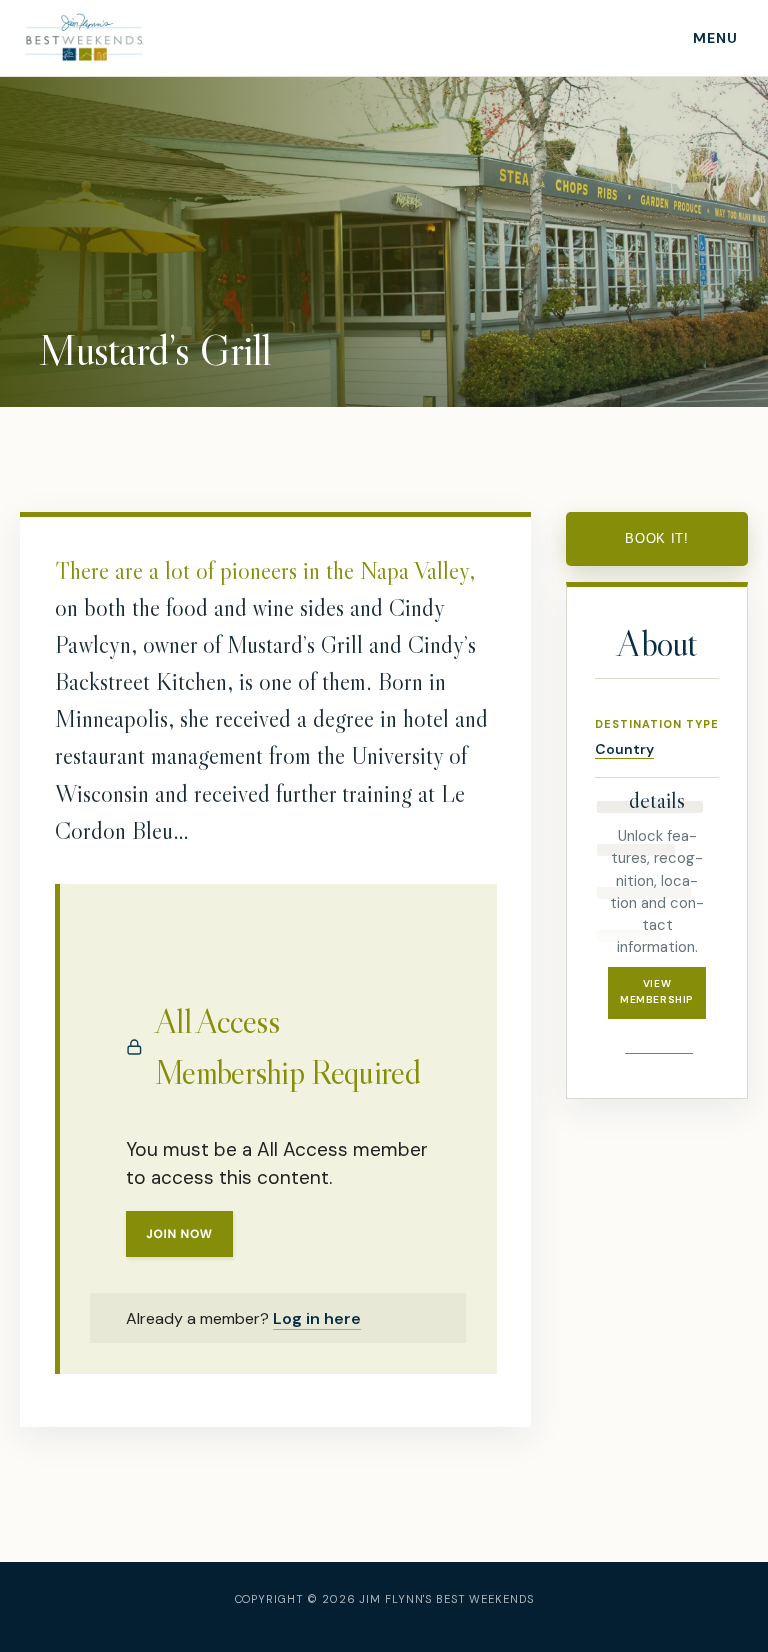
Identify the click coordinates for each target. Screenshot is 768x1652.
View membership (657, 992)
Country (624, 749)
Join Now (179, 1234)
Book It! (657, 538)
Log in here (317, 1318)
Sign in (658, 1035)
